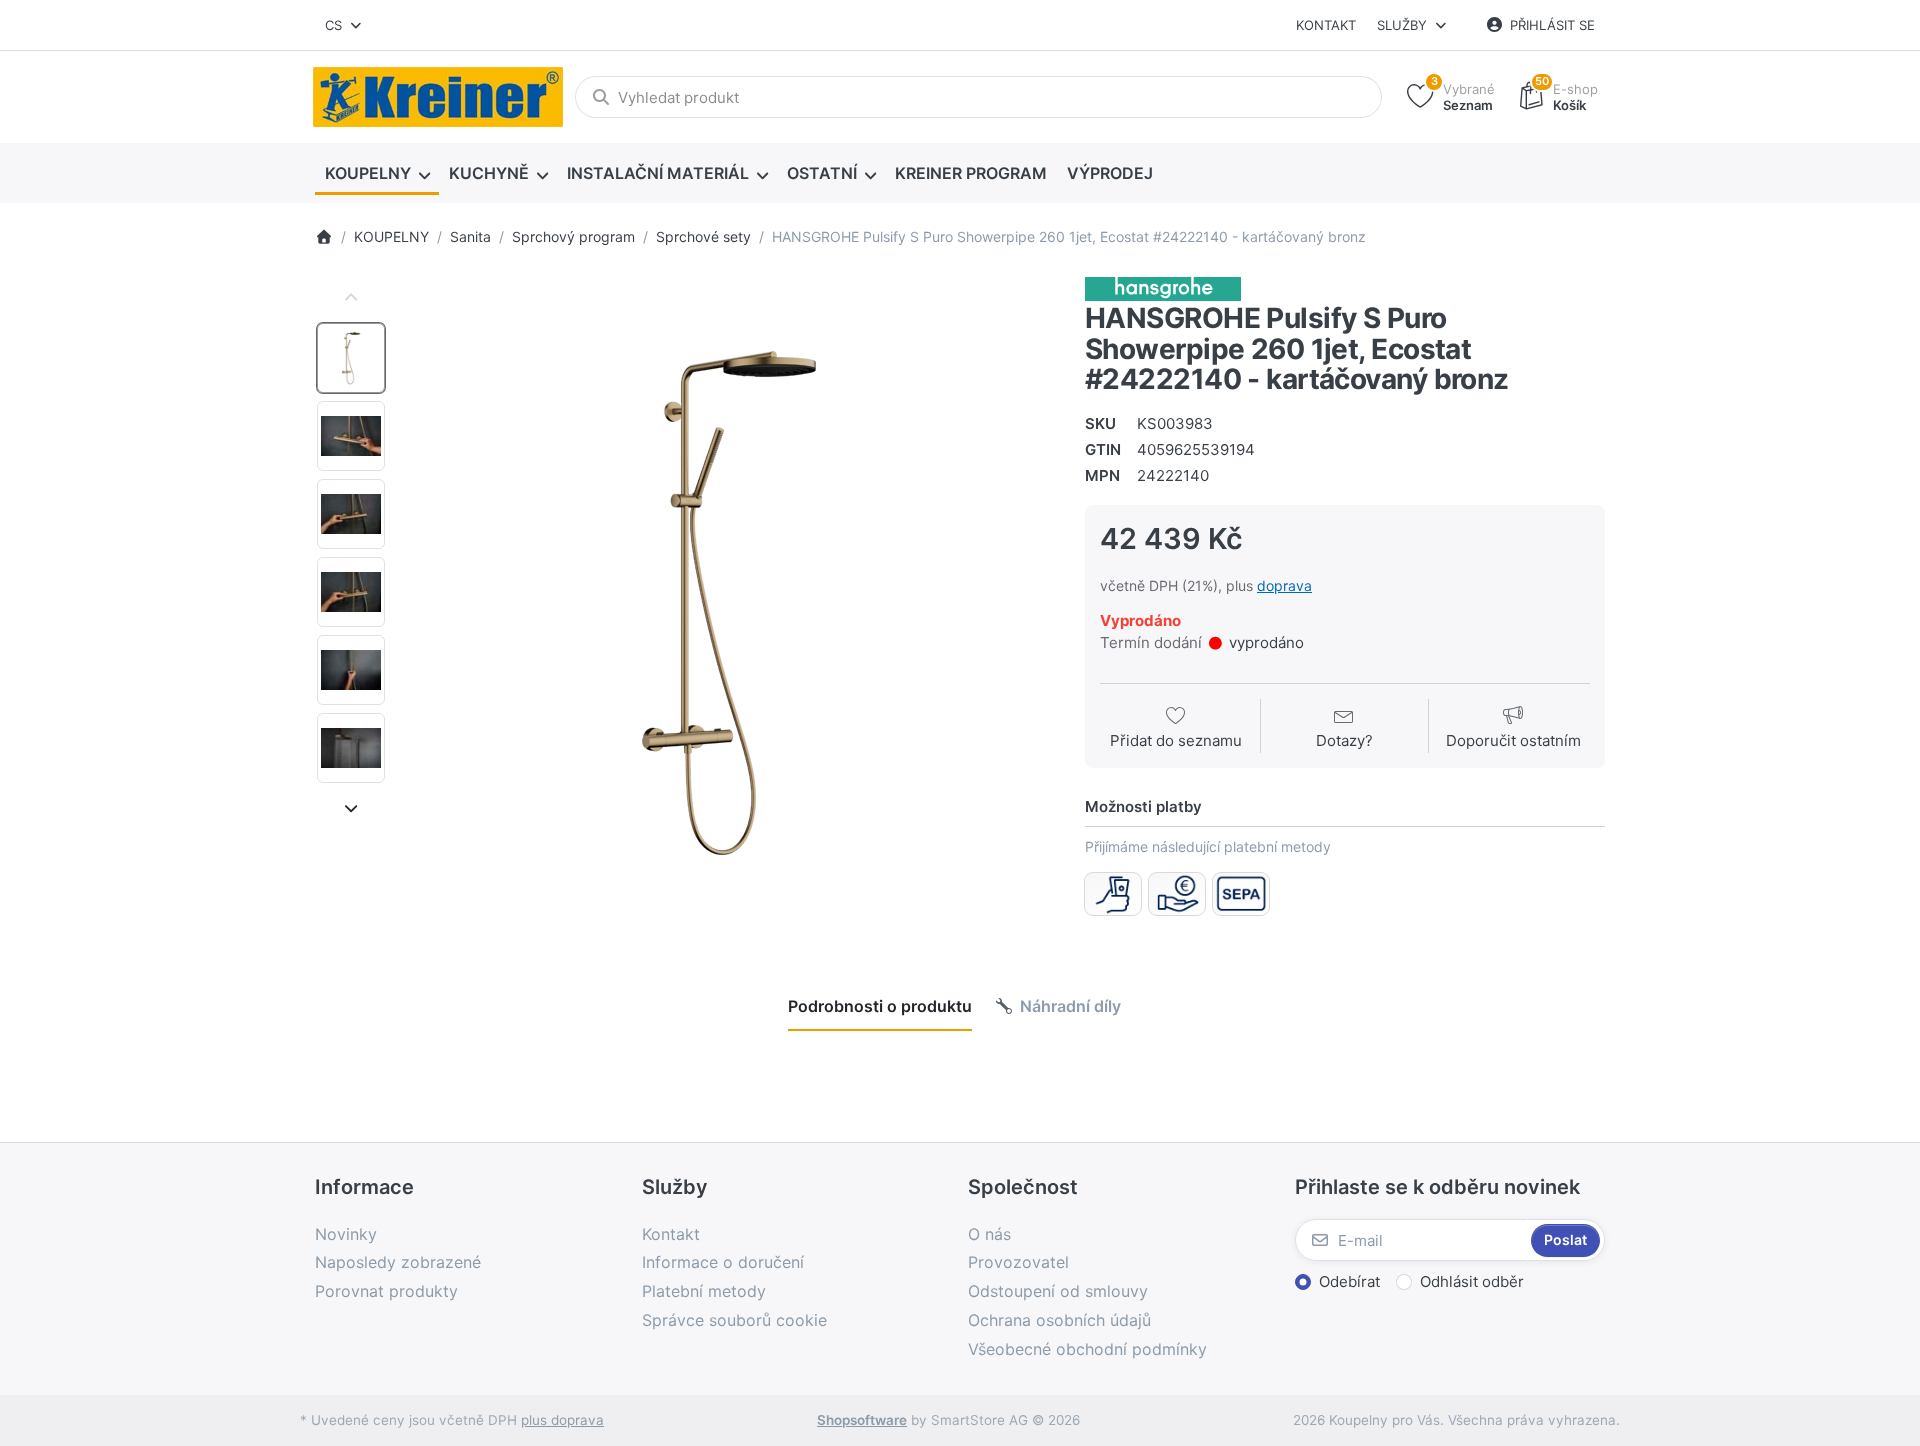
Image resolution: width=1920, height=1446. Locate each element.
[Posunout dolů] (351, 808)
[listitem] (729, 603)
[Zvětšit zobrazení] (729, 603)
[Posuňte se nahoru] (351, 298)
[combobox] (344, 25)
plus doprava (562, 1420)
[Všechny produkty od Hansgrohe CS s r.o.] (1163, 287)
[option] (351, 358)
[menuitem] (377, 174)
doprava (1284, 585)
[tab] (880, 1006)
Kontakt (1326, 25)
